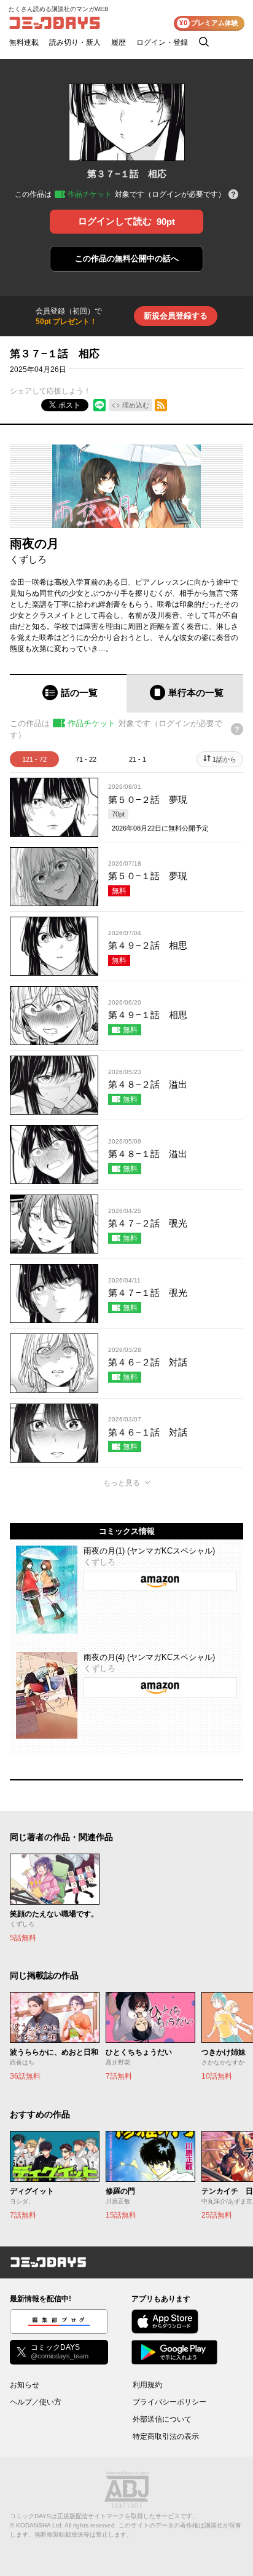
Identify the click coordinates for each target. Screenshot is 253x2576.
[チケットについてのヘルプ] (233, 195)
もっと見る (122, 1483)
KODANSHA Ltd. (40, 2525)
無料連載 (24, 42)
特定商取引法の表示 (166, 2436)
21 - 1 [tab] (138, 759)
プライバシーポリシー (169, 2402)
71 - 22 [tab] (86, 759)
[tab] (68, 693)
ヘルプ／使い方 (36, 2402)
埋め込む (136, 405)
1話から (224, 759)
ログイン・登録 (162, 42)
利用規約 (147, 2385)
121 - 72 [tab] (34, 759)
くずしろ (28, 559)
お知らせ (25, 2385)
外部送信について (162, 2419)
